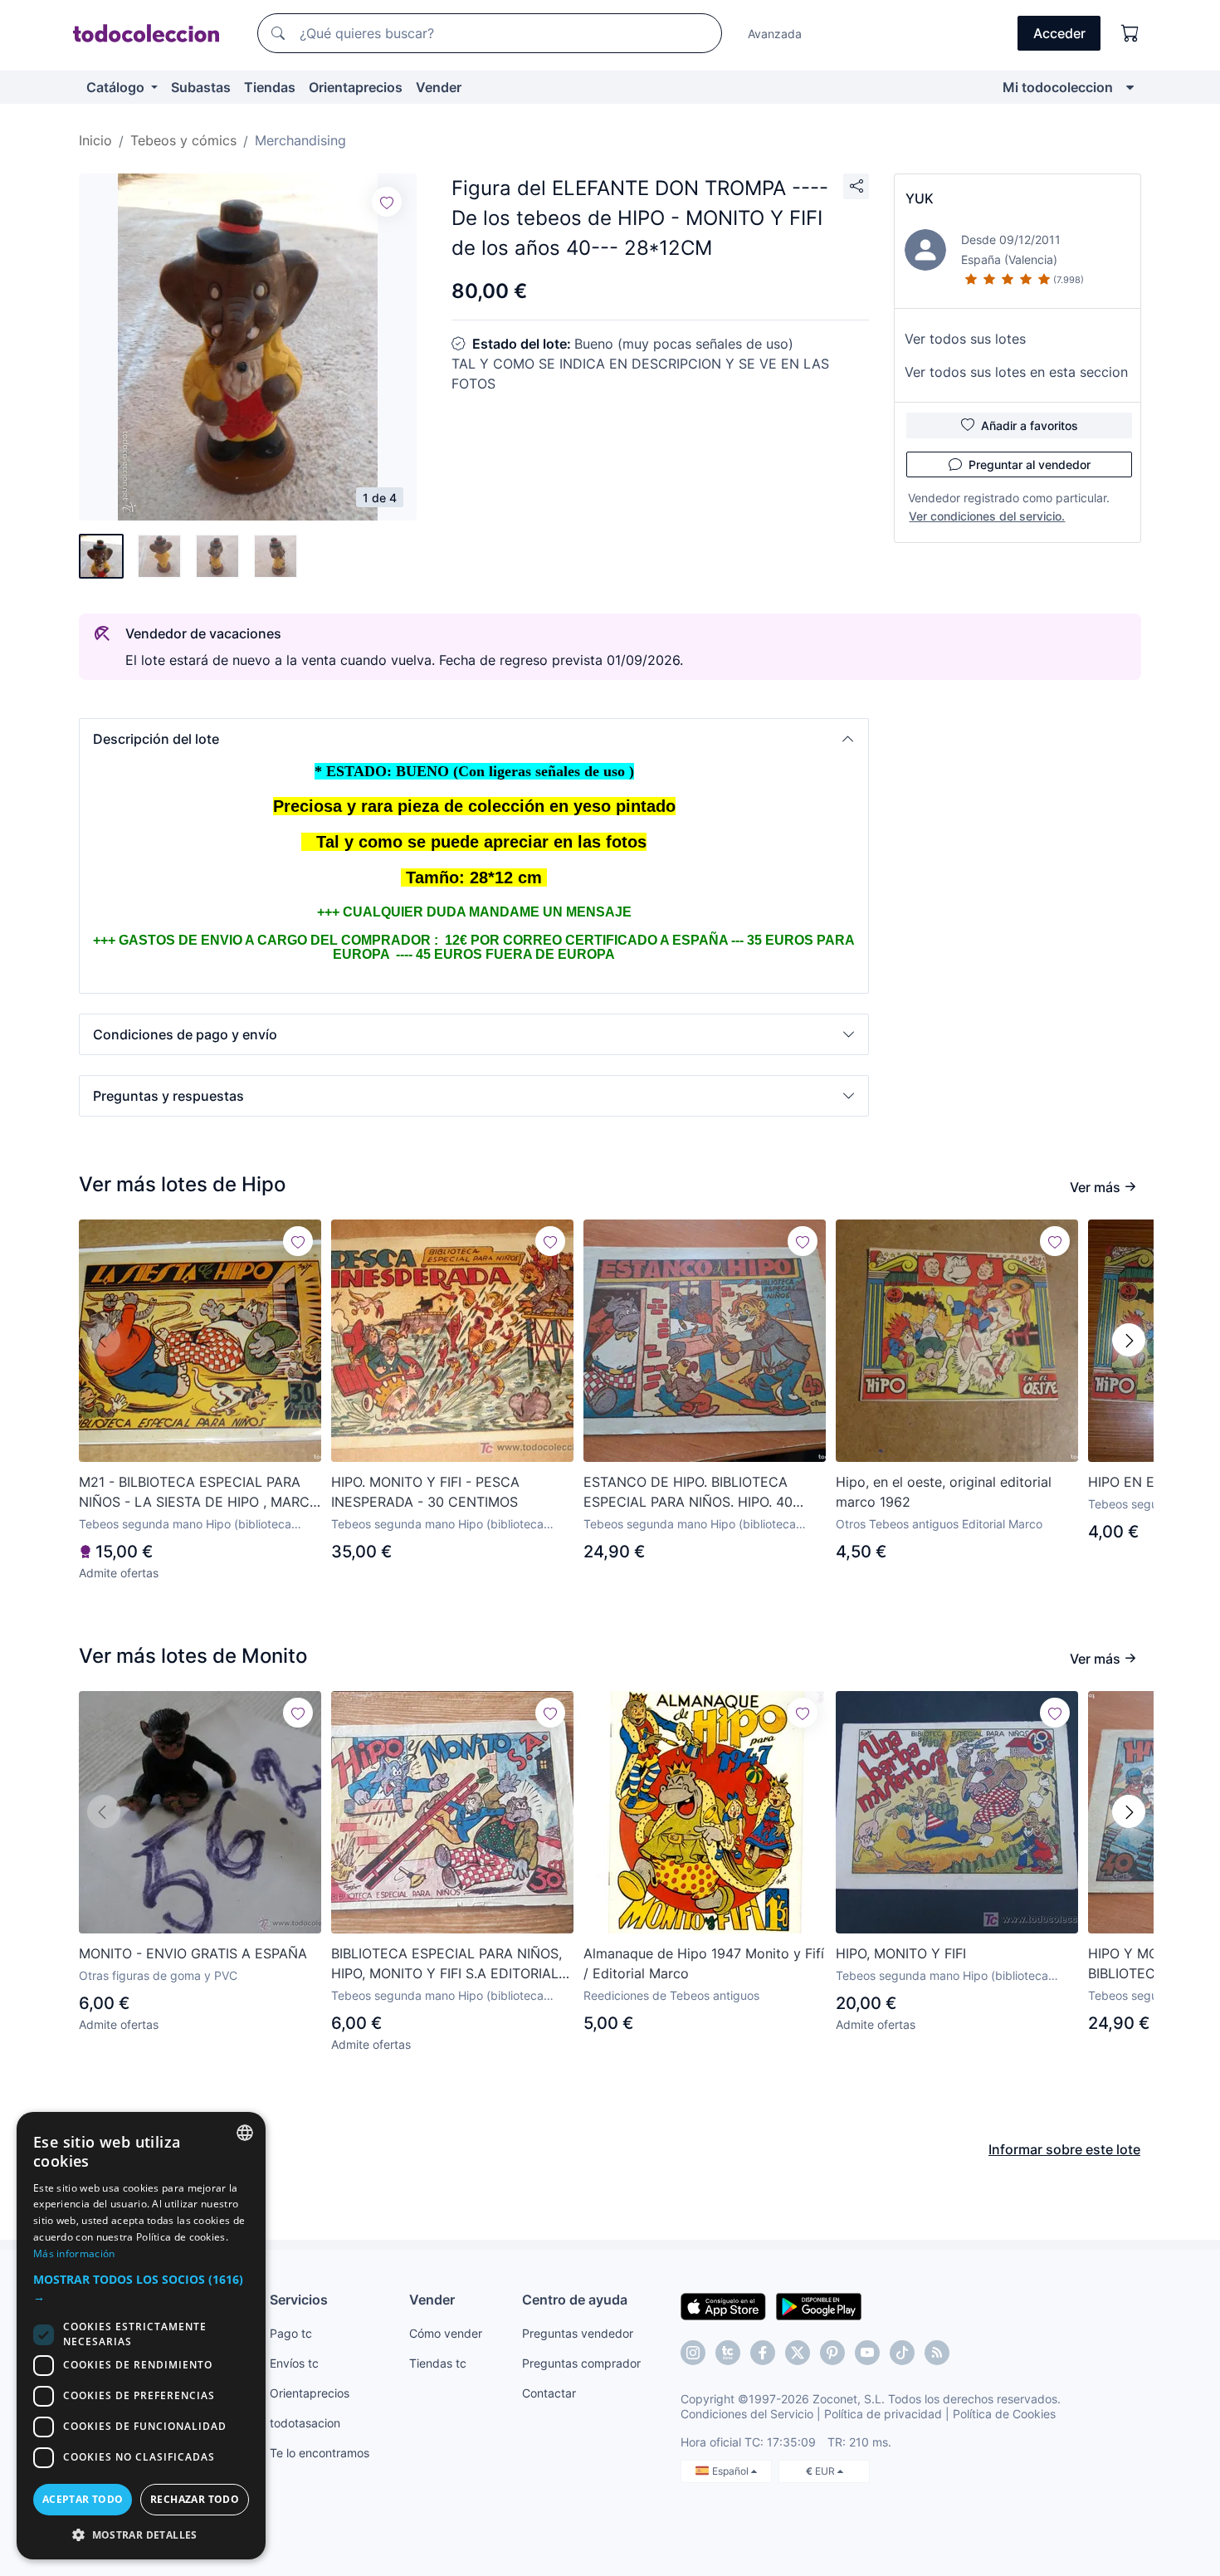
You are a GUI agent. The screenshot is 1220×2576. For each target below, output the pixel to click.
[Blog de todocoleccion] (937, 2353)
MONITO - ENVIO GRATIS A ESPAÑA (193, 1953)
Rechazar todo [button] (195, 2499)
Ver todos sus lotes (965, 339)
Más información (74, 2253)
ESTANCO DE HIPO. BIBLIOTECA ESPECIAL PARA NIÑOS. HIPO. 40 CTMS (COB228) (688, 1493)
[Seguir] (387, 202)
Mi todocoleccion (1058, 87)
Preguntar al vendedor (1030, 464)
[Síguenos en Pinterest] (832, 2353)
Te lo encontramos (320, 2453)
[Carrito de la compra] (1130, 33)
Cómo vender (446, 2333)
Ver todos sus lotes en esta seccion (1016, 372)
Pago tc (291, 2333)
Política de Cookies (1004, 2414)
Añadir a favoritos (1030, 425)
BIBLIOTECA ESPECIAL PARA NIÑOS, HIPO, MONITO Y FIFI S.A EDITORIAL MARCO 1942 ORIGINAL (447, 1964)
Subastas (201, 87)
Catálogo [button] (117, 87)
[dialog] (141, 2336)
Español (732, 2471)
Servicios (299, 2300)
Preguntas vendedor (578, 2333)
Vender (439, 87)
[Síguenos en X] (798, 2353)
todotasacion (305, 2423)
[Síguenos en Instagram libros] (728, 2353)
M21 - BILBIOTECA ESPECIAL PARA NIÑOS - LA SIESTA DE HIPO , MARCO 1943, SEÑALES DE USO (199, 1493)
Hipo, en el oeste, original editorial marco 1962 (944, 1492)
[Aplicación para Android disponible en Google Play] (819, 2305)
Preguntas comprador (581, 2363)
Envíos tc (294, 2363)
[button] (474, 739)
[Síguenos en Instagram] (693, 2353)
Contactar (549, 2393)
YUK (920, 198)
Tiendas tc (438, 2363)
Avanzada (775, 34)
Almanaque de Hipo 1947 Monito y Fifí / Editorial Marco (704, 1963)
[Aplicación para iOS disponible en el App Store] (723, 2305)
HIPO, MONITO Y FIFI (901, 1953)
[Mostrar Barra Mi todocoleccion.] (1130, 87)
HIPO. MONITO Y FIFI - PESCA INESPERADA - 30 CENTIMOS (425, 1492)
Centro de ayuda (575, 2300)
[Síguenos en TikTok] (902, 2353)
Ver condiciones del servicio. (987, 516)
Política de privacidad (883, 2414)
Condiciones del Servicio (747, 2414)
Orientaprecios (356, 87)
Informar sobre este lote (1064, 2149)
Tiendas (270, 87)
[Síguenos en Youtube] (867, 2353)
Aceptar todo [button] (83, 2499)
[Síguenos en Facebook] (763, 2353)
